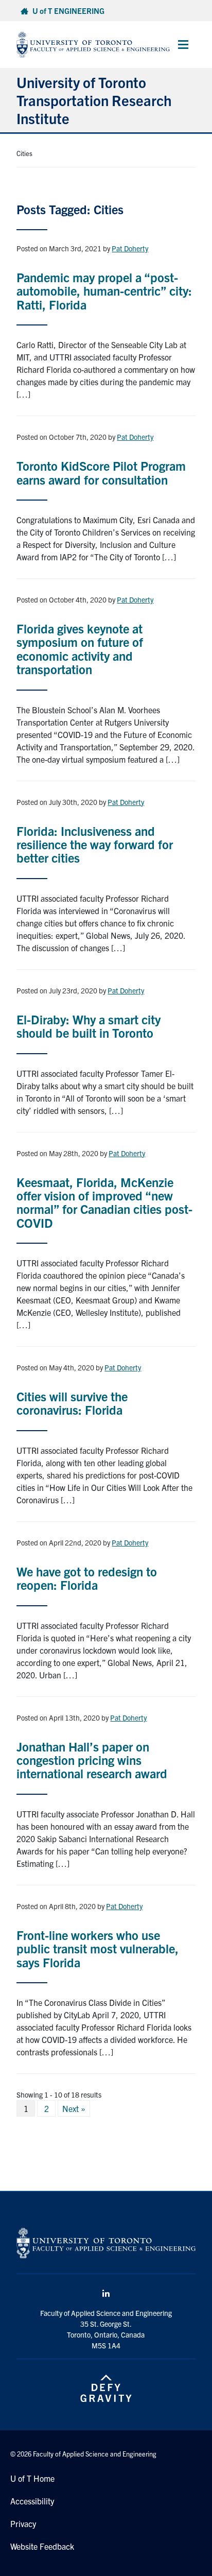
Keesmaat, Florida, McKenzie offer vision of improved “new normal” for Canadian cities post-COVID (104, 1202)
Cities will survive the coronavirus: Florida (72, 1403)
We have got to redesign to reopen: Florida (87, 1578)
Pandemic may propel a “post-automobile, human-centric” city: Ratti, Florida (104, 291)
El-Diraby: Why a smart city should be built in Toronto (89, 1026)
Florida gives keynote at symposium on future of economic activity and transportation (80, 649)
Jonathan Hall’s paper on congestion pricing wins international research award (92, 1760)
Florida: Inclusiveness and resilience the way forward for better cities (95, 844)
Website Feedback (42, 2546)
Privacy (23, 2523)
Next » (74, 2108)
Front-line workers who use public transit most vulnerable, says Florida (98, 1948)
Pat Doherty (130, 248)
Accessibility (32, 2501)
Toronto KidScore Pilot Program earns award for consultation (101, 472)
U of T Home (32, 2478)
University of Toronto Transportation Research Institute (94, 100)
